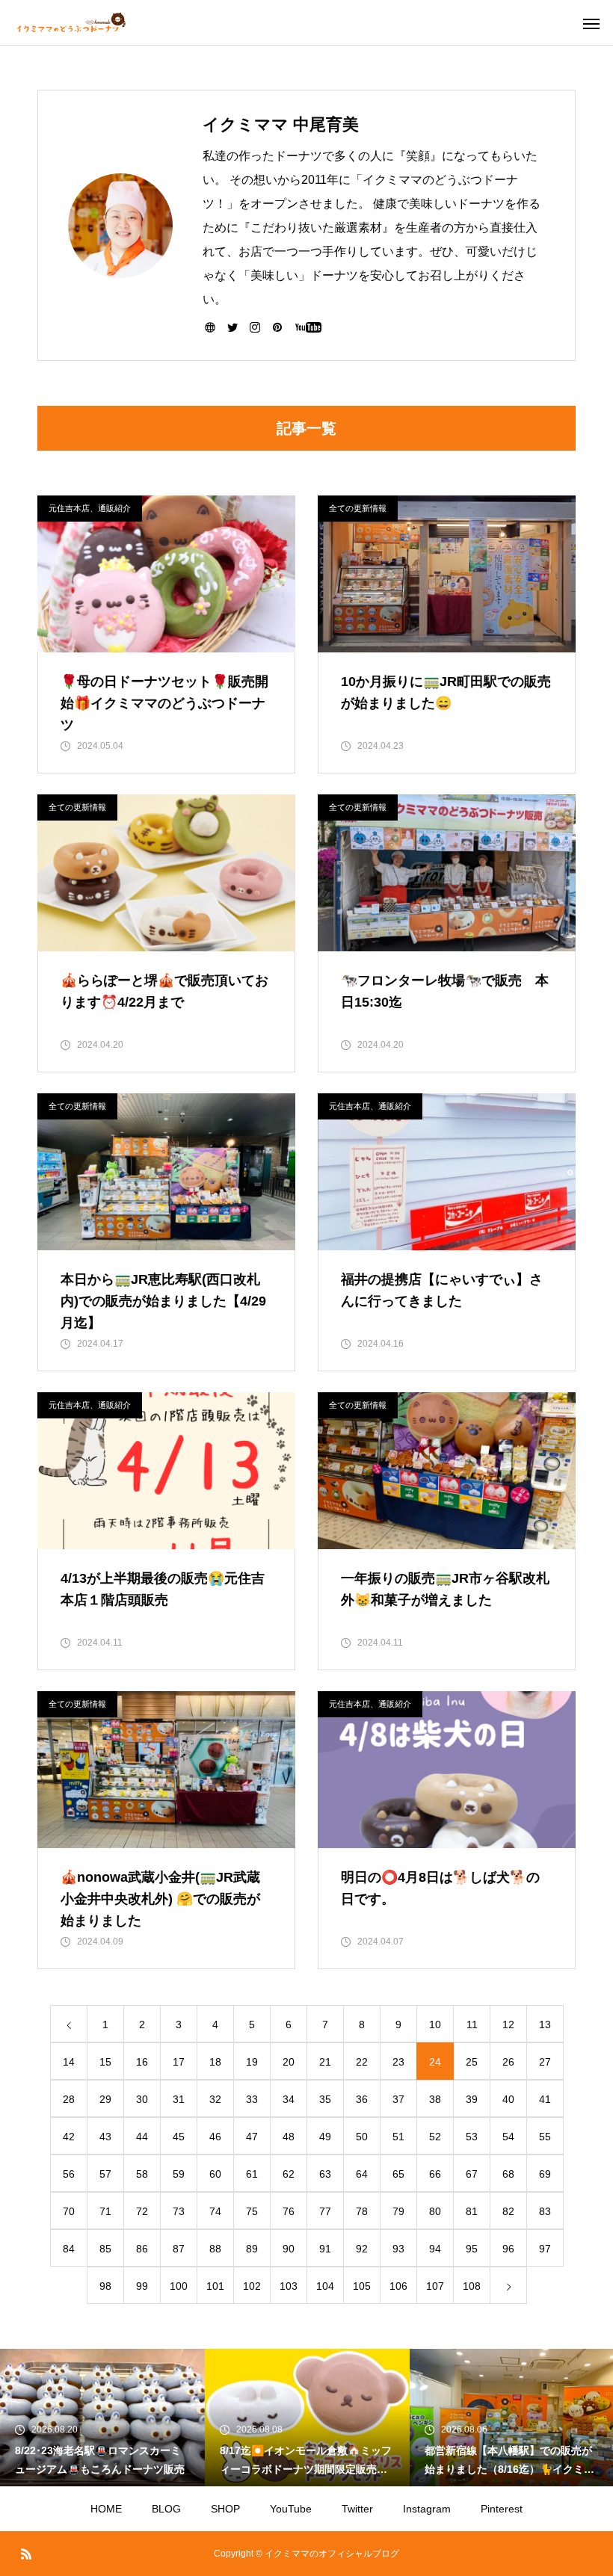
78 (362, 2211)
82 (508, 2211)
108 (472, 2286)
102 (252, 2286)
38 (435, 2099)
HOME (106, 2509)
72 (142, 2211)
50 (362, 2137)
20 (289, 2062)
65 (398, 2174)
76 (289, 2211)
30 (142, 2099)
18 (215, 2062)
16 (142, 2062)
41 (545, 2099)
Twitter (357, 2509)
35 (325, 2099)
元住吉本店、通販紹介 (90, 508)
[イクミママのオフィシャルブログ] (71, 22)
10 (435, 2024)
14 (69, 2062)
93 (398, 2249)
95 (472, 2249)
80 (435, 2211)
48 (289, 2137)
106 (398, 2286)
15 (105, 2062)
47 (252, 2137)
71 (105, 2211)
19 (252, 2062)
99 (142, 2286)
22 (362, 2062)
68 (508, 2174)
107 (435, 2286)
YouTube (291, 2509)
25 (472, 2062)
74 (215, 2211)
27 (545, 2062)
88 (215, 2249)
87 (179, 2249)
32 (215, 2099)
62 (289, 2174)
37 (398, 2099)
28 (69, 2099)
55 (545, 2137)
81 (472, 2211)
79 (398, 2211)
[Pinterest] (277, 327)
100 (179, 2286)
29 (105, 2099)
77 (325, 2211)
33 (252, 2099)
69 (545, 2174)
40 (508, 2099)
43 (105, 2137)
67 (472, 2174)
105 (362, 2286)
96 (508, 2249)
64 (362, 2174)
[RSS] (26, 2554)
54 (508, 2137)
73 (179, 2211)
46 (215, 2137)
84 (69, 2249)
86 (142, 2249)
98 (105, 2286)
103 (289, 2286)
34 (289, 2099)
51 (398, 2137)
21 (325, 2062)
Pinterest (502, 2509)
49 (325, 2137)
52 (435, 2137)
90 (289, 2249)
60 (215, 2174)
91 (325, 2249)
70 (69, 2211)
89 (252, 2249)
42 (69, 2137)
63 (325, 2174)
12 (508, 2024)
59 (179, 2174)
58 (142, 2174)
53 (472, 2137)
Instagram (427, 2509)
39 (472, 2099)
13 (545, 2024)
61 (252, 2174)
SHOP (225, 2509)
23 (398, 2062)
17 (179, 2062)
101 (215, 2286)
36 (362, 2099)
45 (179, 2137)
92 (362, 2249)
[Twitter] (232, 327)
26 (508, 2062)
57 (105, 2174)
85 (105, 2249)
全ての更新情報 (358, 508)
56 (69, 2174)
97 (545, 2249)
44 (142, 2137)
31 (179, 2099)
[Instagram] (255, 327)
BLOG (166, 2509)
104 (325, 2286)
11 (472, 2024)
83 (545, 2211)
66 (435, 2174)
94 (435, 2249)
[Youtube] (308, 327)
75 (252, 2211)
